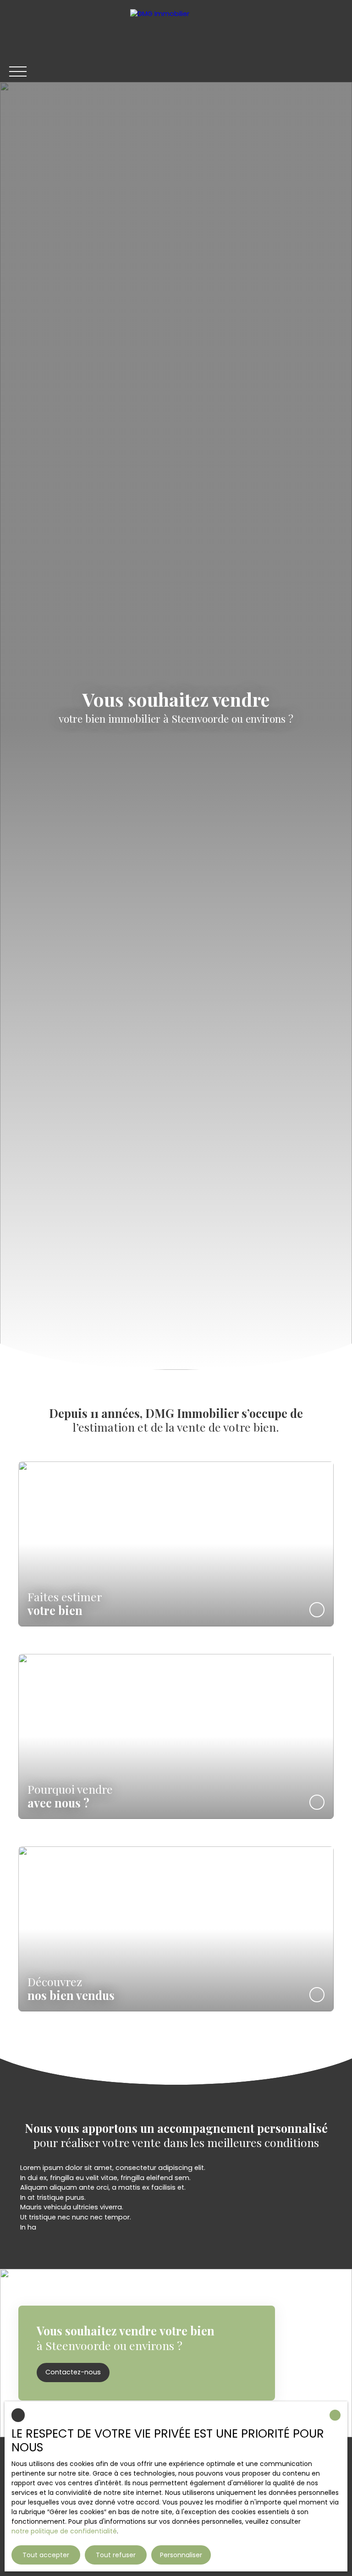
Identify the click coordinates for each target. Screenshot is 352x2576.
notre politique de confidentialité (64, 2531)
